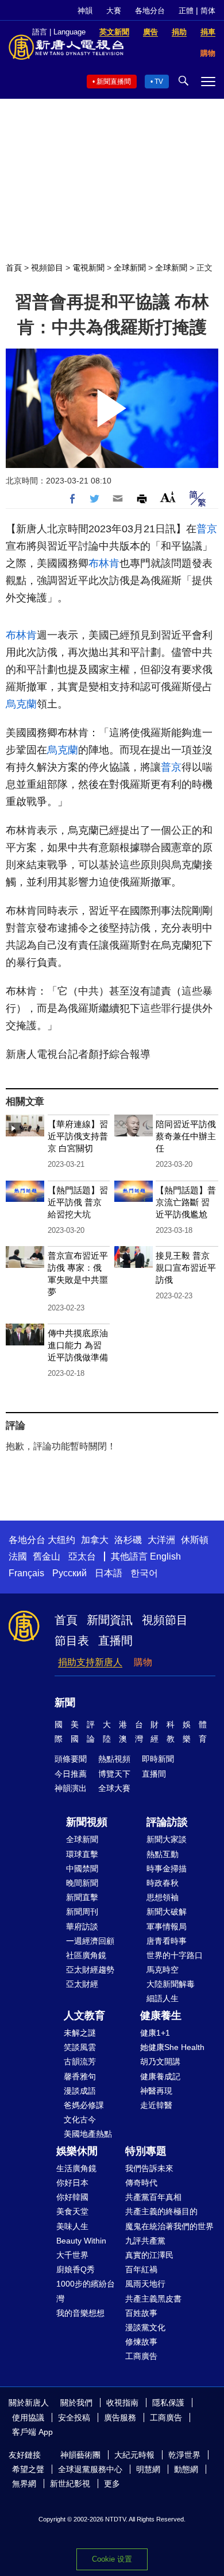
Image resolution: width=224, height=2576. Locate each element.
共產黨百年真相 (153, 2197)
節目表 (72, 1641)
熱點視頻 (114, 1759)
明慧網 (148, 2469)
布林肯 (104, 563)
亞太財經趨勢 (90, 1970)
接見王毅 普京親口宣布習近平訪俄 (186, 1268)
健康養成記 (160, 2076)
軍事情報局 (167, 1927)
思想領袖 (163, 1897)
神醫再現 (156, 2091)
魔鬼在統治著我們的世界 (169, 2226)
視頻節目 (47, 268)
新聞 (65, 1703)
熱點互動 (163, 1854)
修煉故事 (141, 2342)
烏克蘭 (21, 704)
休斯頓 (195, 1540)
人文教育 (84, 2016)
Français (26, 1573)
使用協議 (28, 2418)
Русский (69, 1573)
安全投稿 (74, 2418)
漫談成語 (80, 2091)
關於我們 (76, 2403)
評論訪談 (167, 1822)
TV (159, 82)
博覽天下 (114, 1774)
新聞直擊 (82, 1897)
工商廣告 (141, 2356)
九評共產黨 (145, 2241)
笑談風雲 (80, 2047)
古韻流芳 (80, 2061)
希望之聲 (28, 2469)
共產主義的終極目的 (161, 2211)
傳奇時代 (141, 2183)
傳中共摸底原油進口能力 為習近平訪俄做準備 (78, 1345)
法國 (18, 1556)
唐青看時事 (167, 1941)
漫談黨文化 (145, 2327)
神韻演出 (71, 1788)
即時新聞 (158, 1759)
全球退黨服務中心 (90, 2469)
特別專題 (146, 2151)
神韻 (85, 11)
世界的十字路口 (175, 1955)
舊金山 (47, 1556)
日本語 (109, 1573)
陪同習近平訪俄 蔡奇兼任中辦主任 (186, 1136)
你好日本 (72, 2183)
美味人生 (72, 2226)
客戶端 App (32, 2432)
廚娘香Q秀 (76, 2269)
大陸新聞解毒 (171, 1984)
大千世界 (72, 2255)
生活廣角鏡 (76, 2168)
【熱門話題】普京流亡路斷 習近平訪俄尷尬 (186, 1202)
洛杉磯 (128, 1540)
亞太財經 (82, 1984)
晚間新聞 (82, 1883)
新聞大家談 (167, 1839)
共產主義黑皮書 (153, 2299)
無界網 (24, 2484)
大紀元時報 (134, 2455)
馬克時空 (163, 1970)
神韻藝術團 (80, 2455)
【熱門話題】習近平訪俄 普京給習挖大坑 (78, 1202)
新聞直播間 (114, 82)
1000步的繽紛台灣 (86, 2291)
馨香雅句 (80, 2076)
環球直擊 (82, 1854)
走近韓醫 (156, 2105)
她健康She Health (172, 2047)
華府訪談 (82, 1927)
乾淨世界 (184, 2455)
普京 (207, 529)
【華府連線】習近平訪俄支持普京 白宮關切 (78, 1136)
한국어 (144, 1573)
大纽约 (61, 1540)
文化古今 (80, 2119)
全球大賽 (114, 1788)
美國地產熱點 (88, 2134)
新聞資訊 (110, 1620)
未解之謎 (80, 2033)
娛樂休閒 (77, 2151)
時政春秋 (163, 1883)
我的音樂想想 (80, 2313)
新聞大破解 (167, 1912)
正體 (186, 11)
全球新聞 (130, 268)
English (165, 1556)
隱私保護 (168, 2403)
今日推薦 (71, 1774)
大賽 (114, 11)
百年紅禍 (141, 2269)
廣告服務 (120, 2418)
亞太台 (82, 1556)
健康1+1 (155, 2033)
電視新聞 (88, 268)
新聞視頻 (87, 1822)
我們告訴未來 (149, 2168)
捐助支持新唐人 (90, 1662)
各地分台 (150, 11)
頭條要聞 (71, 1759)
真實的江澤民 (149, 2255)
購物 (143, 1662)
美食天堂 (72, 2211)
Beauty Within (81, 2241)
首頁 (14, 268)
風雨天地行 (145, 2284)
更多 (112, 2484)
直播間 (115, 1641)
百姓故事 (141, 2313)
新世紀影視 (70, 2484)
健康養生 (161, 2016)
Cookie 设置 (112, 2559)
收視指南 (122, 2403)
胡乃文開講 (160, 2061)
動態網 (186, 2469)
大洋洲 (161, 1540)
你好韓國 (72, 2197)
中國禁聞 (82, 1869)
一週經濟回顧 (90, 1941)
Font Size (168, 497)
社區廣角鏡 (86, 1955)
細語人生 (163, 1998)
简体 (208, 11)
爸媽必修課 (84, 2105)
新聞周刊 (82, 1912)
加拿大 (95, 1540)
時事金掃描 (167, 1869)
